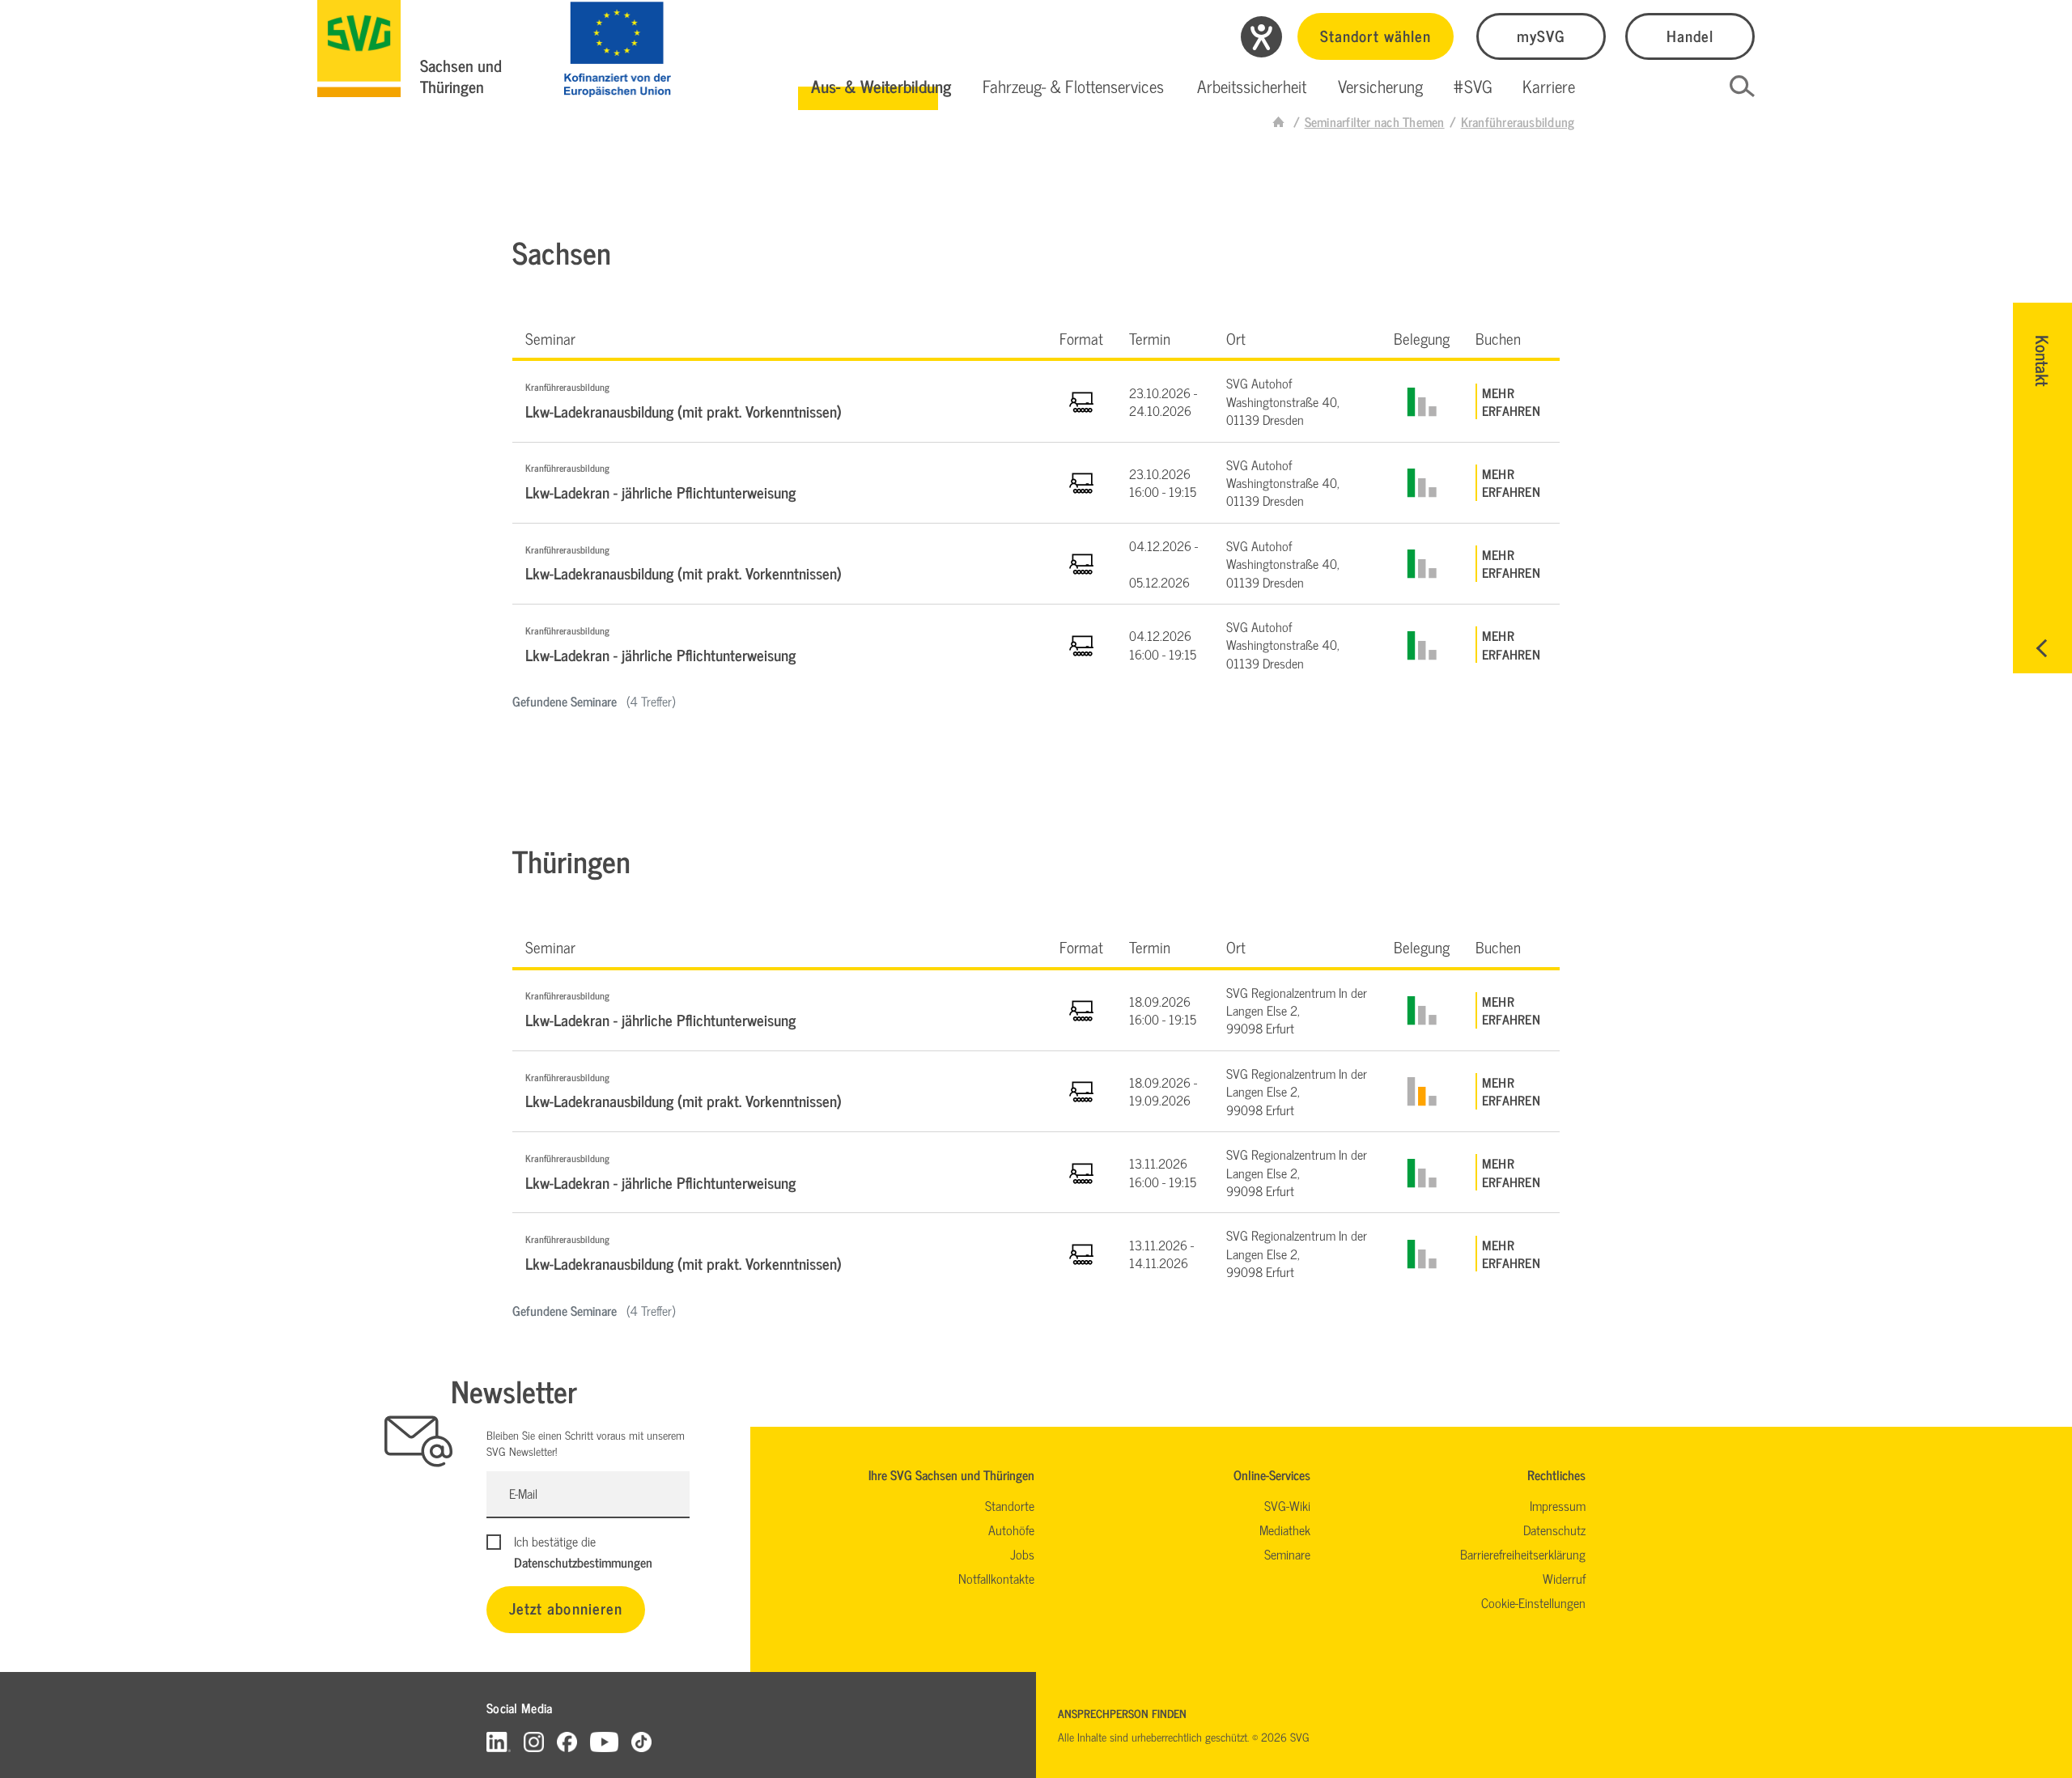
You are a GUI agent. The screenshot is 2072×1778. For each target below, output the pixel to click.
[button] (881, 87)
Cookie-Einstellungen (1533, 1602)
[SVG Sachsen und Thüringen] (359, 49)
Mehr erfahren (1511, 402)
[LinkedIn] (499, 1741)
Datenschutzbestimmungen (583, 1562)
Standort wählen (1376, 35)
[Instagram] (534, 1741)
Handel (1690, 35)
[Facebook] (567, 1741)
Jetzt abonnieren (566, 1608)
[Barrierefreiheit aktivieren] (1261, 37)
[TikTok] (641, 1741)
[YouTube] (605, 1741)
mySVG (1541, 35)
